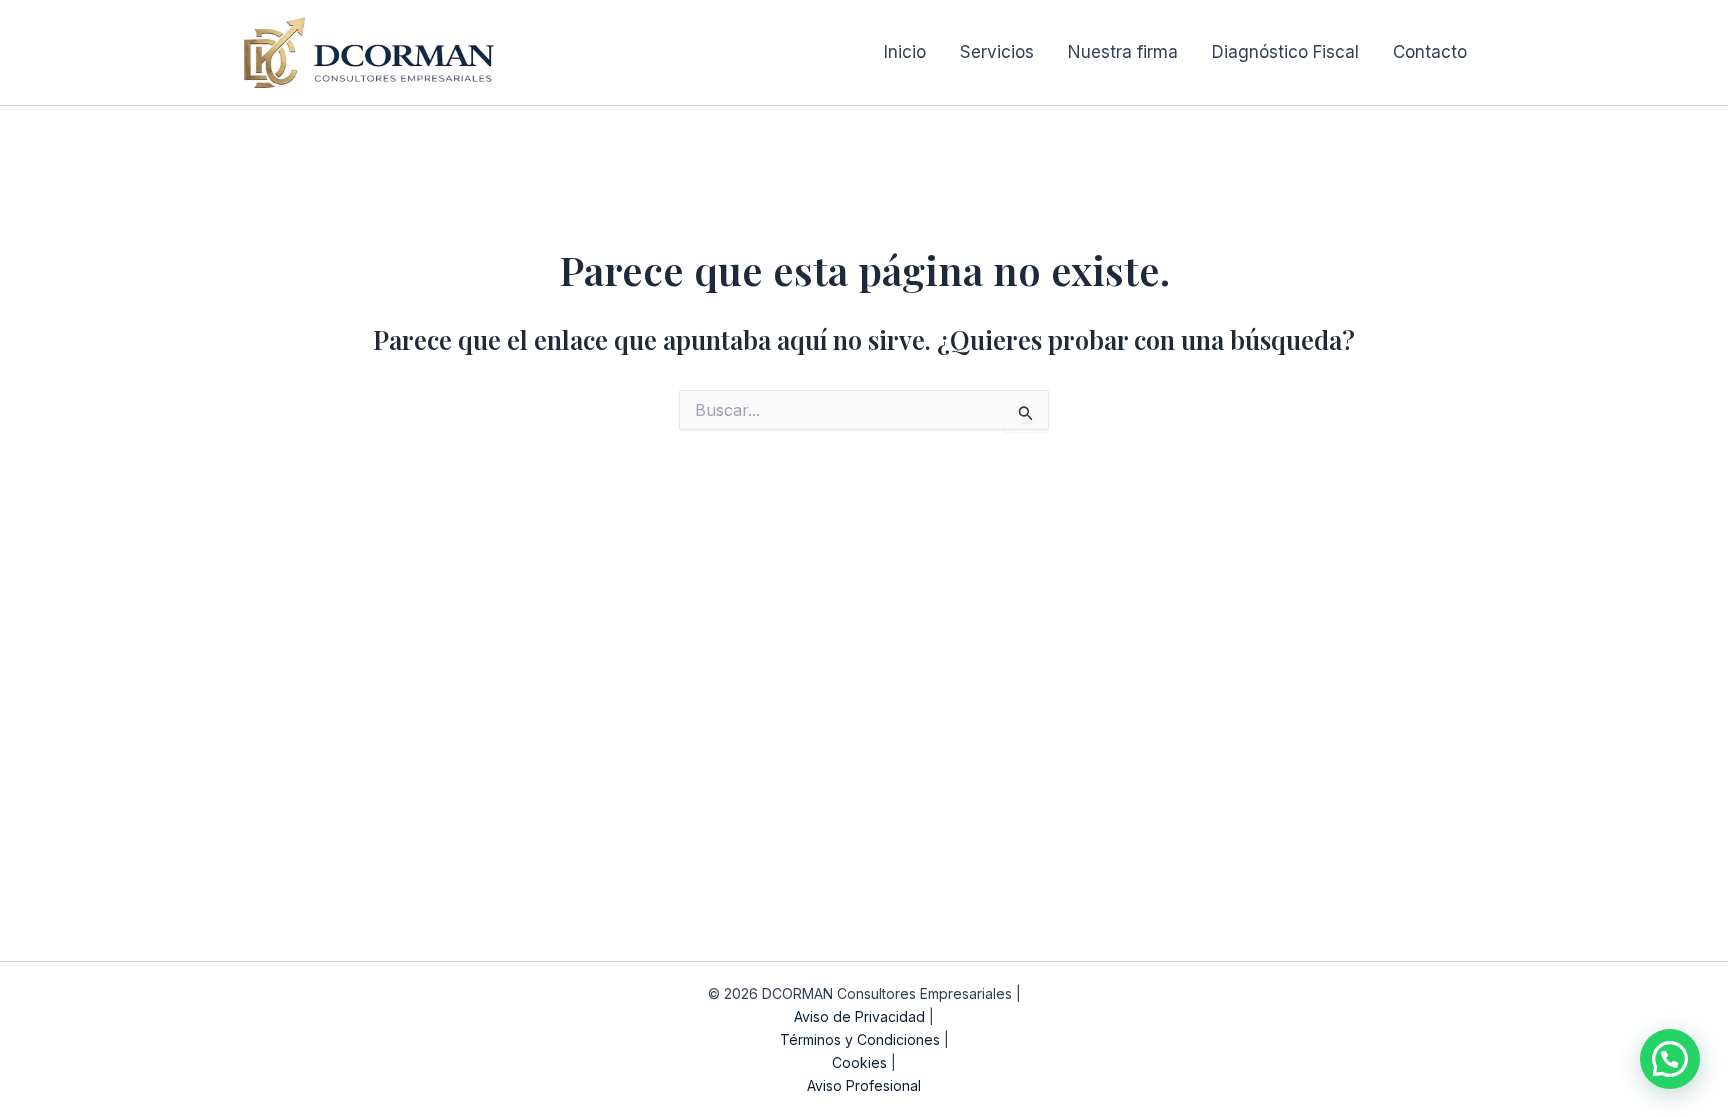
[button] (1670, 1059)
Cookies (859, 1062)
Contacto (1430, 52)
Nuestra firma (1123, 52)
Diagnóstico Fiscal (1285, 52)
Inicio (905, 52)
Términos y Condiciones (860, 1039)
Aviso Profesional (864, 1085)
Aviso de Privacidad (859, 1016)
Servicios (997, 52)
